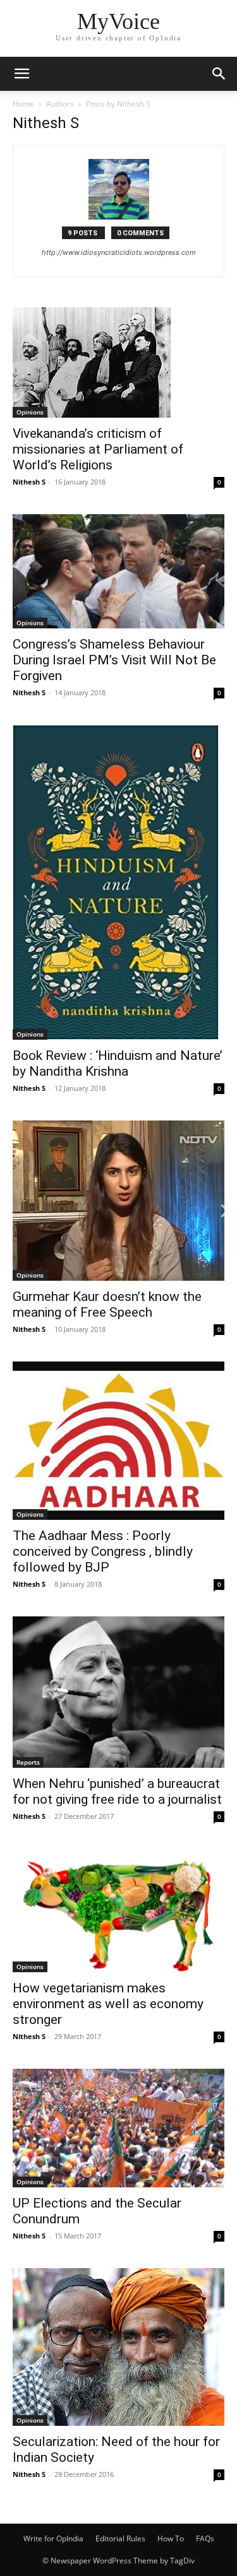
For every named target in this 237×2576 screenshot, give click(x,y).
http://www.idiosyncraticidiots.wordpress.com (119, 252)
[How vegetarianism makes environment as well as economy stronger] (118, 1910)
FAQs (205, 2538)
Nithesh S (29, 482)
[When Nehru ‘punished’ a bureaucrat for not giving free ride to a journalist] (118, 1692)
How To (171, 2538)
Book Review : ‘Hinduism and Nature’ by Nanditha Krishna (118, 1063)
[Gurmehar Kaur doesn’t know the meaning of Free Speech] (118, 1200)
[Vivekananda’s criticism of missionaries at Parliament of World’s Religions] (118, 362)
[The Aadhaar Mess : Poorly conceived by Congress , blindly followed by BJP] (118, 1441)
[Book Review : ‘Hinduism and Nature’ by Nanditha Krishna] (118, 882)
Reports (28, 1762)
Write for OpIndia (53, 2538)
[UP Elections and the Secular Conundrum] (118, 2128)
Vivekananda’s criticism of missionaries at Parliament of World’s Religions (98, 449)
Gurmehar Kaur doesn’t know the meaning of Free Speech (107, 1304)
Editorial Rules (120, 2538)
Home (23, 104)
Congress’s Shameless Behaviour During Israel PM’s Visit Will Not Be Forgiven (114, 660)
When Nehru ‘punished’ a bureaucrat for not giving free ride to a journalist (117, 1791)
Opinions (30, 412)
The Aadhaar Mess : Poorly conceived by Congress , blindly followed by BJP (103, 1551)
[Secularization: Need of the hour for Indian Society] (118, 2347)
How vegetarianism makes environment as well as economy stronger (108, 2004)
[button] (21, 74)
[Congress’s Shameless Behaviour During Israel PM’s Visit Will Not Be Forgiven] (118, 571)
